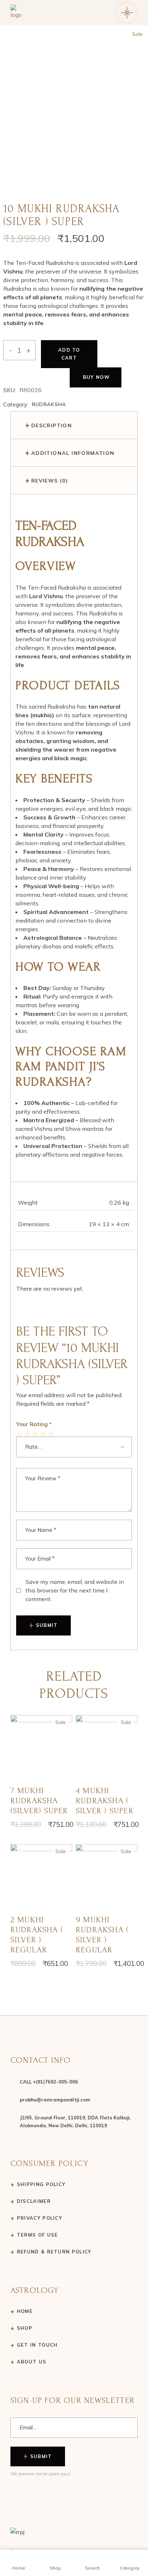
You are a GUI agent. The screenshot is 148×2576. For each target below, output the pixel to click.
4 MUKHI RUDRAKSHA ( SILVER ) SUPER (105, 1801)
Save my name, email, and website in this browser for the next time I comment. (75, 1590)
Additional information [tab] (73, 453)
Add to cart (69, 354)
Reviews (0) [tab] (50, 481)
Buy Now (96, 377)
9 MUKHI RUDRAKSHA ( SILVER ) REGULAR (102, 1935)
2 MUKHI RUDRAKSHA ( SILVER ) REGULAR (37, 1935)
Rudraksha (49, 404)
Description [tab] (52, 425)
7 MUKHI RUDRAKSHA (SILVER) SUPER (39, 1801)
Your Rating (34, 1424)
